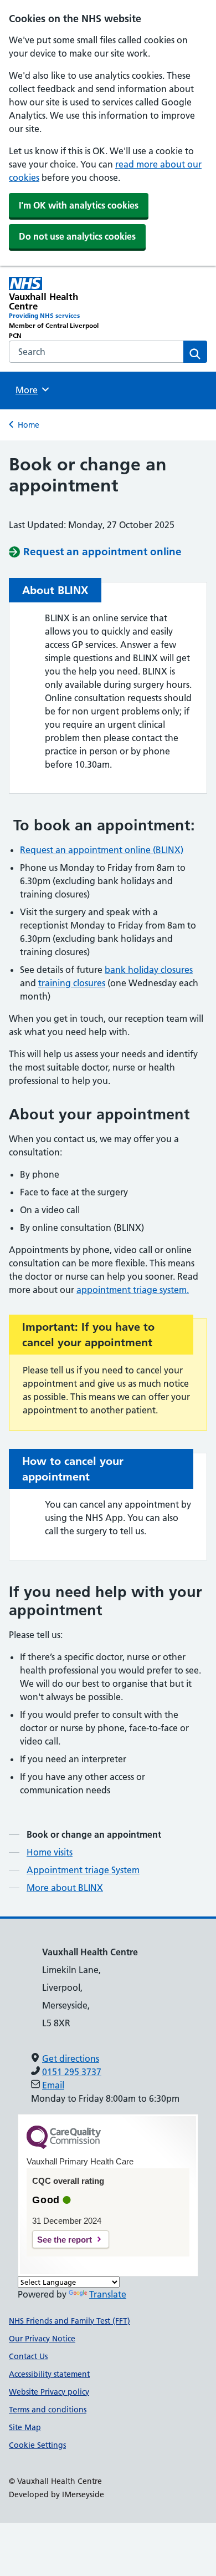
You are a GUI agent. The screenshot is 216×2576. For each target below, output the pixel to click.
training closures (72, 983)
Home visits (50, 1852)
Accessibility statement (49, 2374)
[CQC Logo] (64, 2146)
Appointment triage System (83, 1870)
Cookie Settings (37, 2445)
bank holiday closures (149, 970)
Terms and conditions (48, 2410)
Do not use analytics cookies (77, 236)
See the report (65, 2240)
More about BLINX (65, 1888)
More (30, 390)
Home (29, 425)
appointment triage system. (133, 1290)
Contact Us (28, 2356)
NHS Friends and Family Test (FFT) (70, 2321)
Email (53, 2085)
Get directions (71, 2058)
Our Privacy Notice (42, 2339)
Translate (108, 2294)
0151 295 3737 (72, 2072)
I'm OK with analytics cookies (79, 205)
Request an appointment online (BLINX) (102, 850)
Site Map (25, 2427)
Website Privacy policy (49, 2392)
